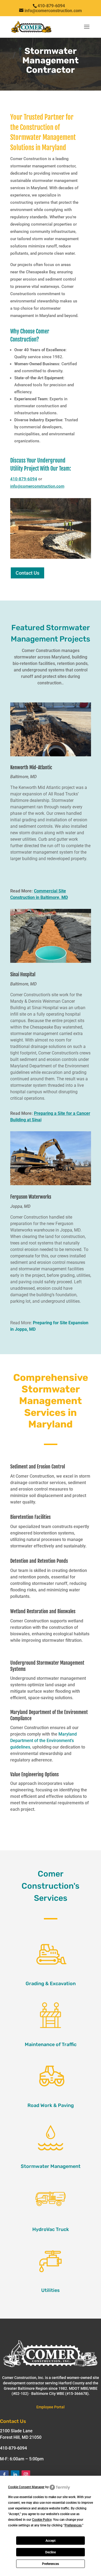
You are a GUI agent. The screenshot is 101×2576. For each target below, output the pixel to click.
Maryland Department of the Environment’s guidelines (43, 1741)
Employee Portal (50, 2407)
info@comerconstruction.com (37, 486)
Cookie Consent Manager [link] (26, 2487)
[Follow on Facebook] (4, 2475)
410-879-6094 (24, 479)
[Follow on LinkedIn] (15, 2475)
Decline (50, 2552)
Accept (50, 2541)
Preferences (50, 2564)
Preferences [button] (73, 2525)
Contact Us (27, 573)
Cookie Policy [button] (42, 2520)
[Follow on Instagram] (26, 2475)
